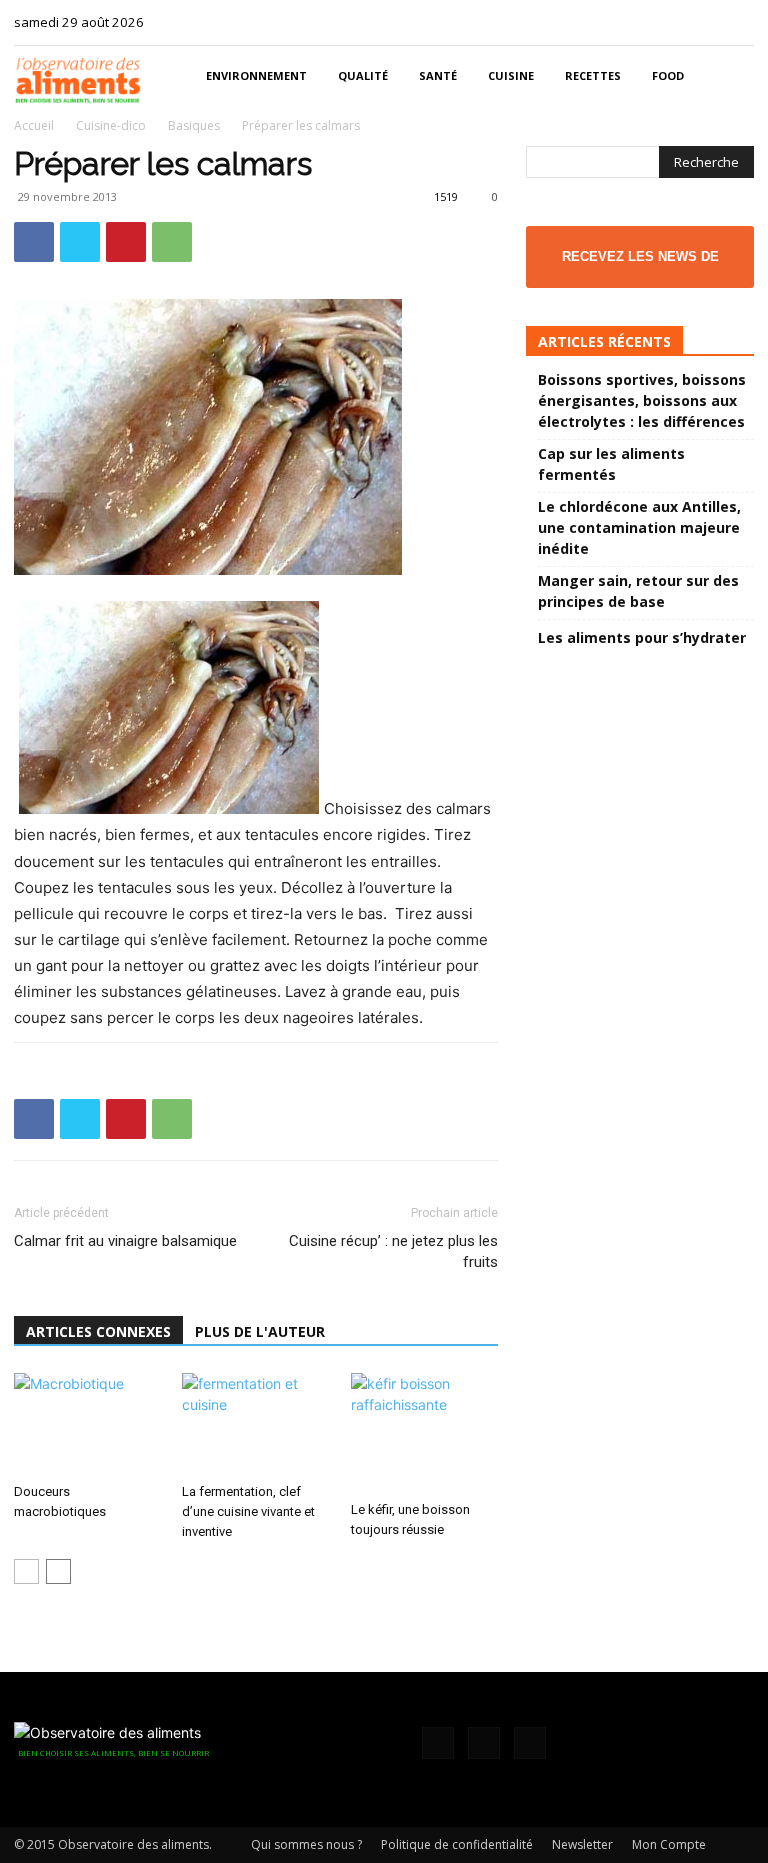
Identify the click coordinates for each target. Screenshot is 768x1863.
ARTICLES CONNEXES (98, 1331)
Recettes (593, 75)
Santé (438, 75)
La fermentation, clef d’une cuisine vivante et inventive (248, 1511)
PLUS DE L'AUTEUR (260, 1331)
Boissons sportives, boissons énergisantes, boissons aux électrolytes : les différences (642, 400)
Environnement (256, 75)
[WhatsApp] (172, 242)
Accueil (34, 125)
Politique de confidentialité (457, 1844)
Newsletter (582, 1844)
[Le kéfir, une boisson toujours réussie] (424, 1433)
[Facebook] (673, 22)
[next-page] (58, 1571)
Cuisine (511, 75)
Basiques (194, 125)
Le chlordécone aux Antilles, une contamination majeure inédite (639, 527)
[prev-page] (26, 1571)
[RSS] (706, 22)
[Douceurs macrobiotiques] (87, 1423)
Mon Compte (669, 1844)
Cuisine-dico (111, 125)
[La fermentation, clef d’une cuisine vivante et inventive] (255, 1423)
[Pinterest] (126, 242)
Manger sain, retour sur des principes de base (638, 591)
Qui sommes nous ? (306, 1844)
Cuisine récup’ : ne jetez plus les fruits (393, 1251)
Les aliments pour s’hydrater (642, 637)
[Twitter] (739, 22)
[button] (730, 76)
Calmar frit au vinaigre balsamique (125, 1241)
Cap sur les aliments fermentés (611, 464)
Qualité (363, 75)
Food (668, 75)
